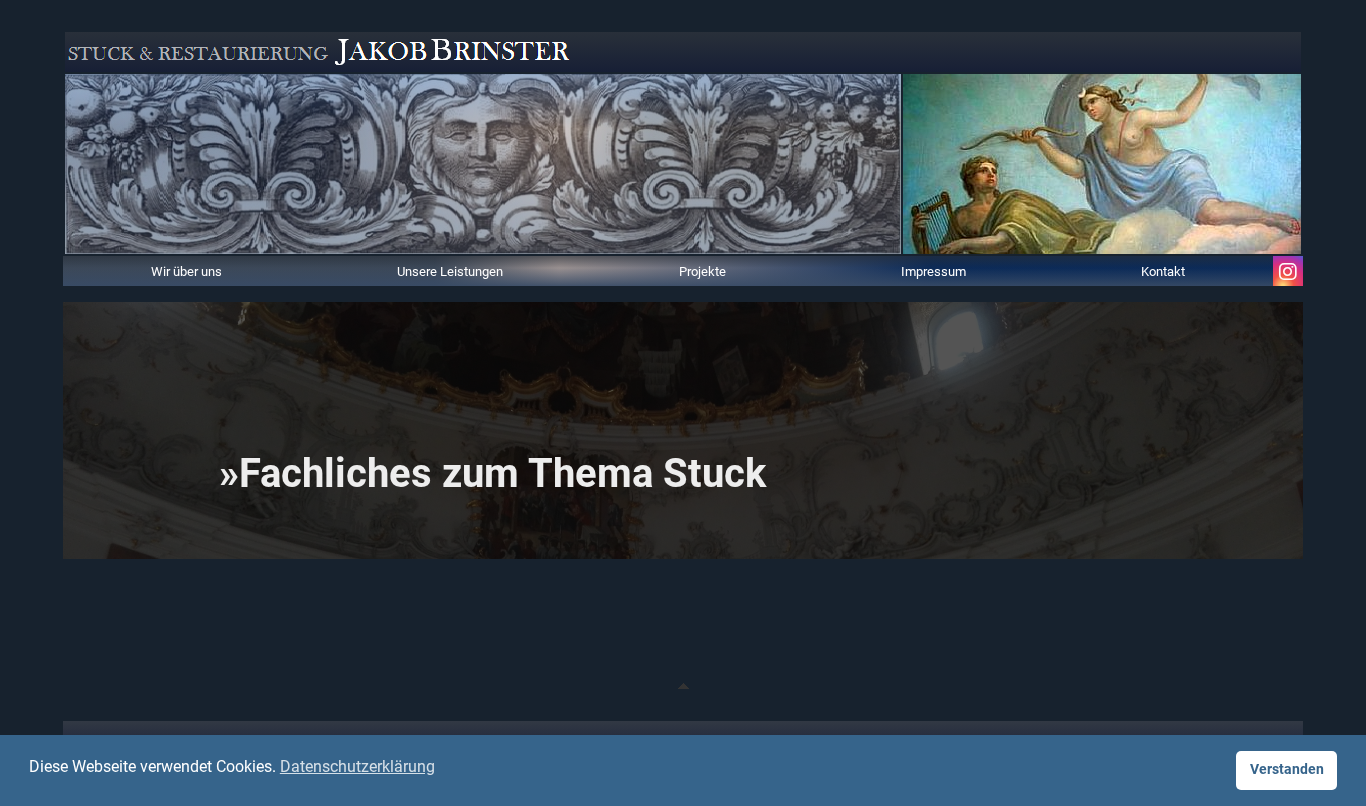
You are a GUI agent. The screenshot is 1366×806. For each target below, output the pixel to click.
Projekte (702, 270)
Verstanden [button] (1287, 769)
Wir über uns (186, 270)
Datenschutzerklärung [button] (357, 766)
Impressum (933, 270)
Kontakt (1163, 270)
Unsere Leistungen (450, 270)
